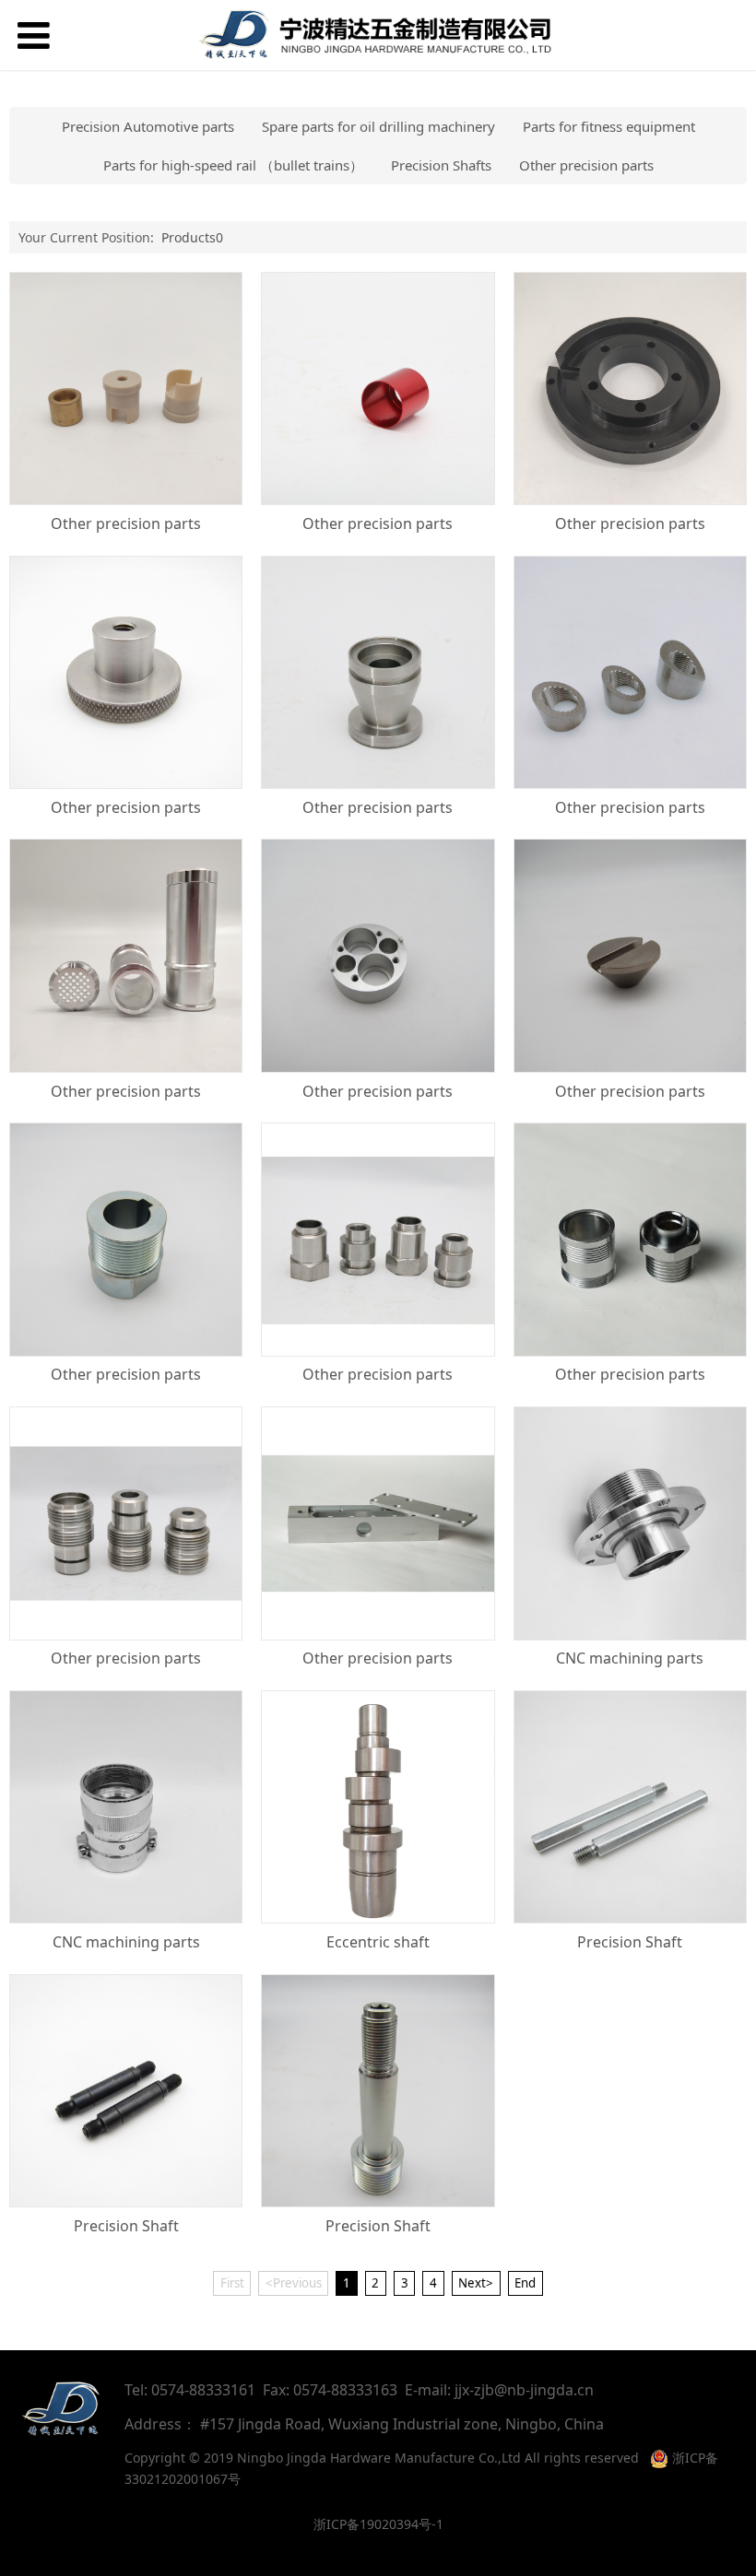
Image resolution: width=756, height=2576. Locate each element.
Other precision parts (586, 165)
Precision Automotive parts (148, 126)
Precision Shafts (441, 165)
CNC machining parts (630, 1658)
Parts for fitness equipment (609, 126)
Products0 (192, 237)
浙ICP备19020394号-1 (378, 2524)
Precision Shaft (630, 1942)
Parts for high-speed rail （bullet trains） (233, 165)
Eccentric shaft (378, 1942)
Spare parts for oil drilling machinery (378, 126)
